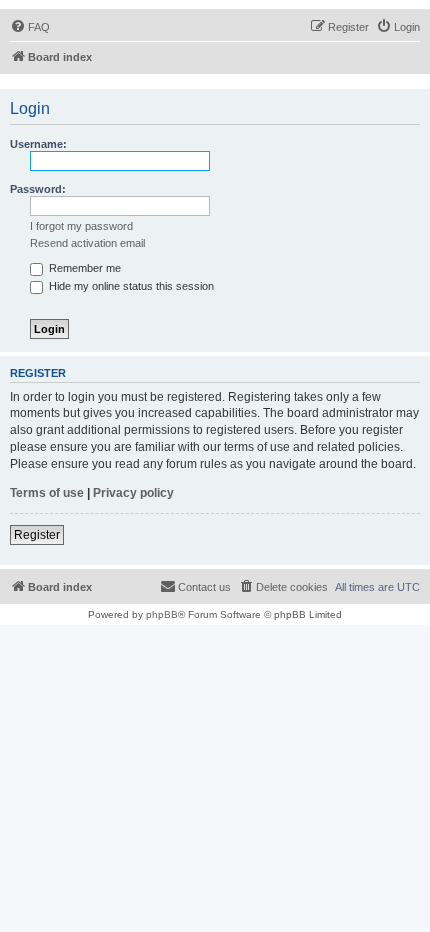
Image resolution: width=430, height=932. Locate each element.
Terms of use (47, 493)
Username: (38, 144)
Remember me (83, 268)
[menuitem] (30, 27)
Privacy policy (133, 493)
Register (37, 535)
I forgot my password (81, 226)
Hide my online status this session (130, 286)
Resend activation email (87, 243)
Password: (38, 189)
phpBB (162, 614)
